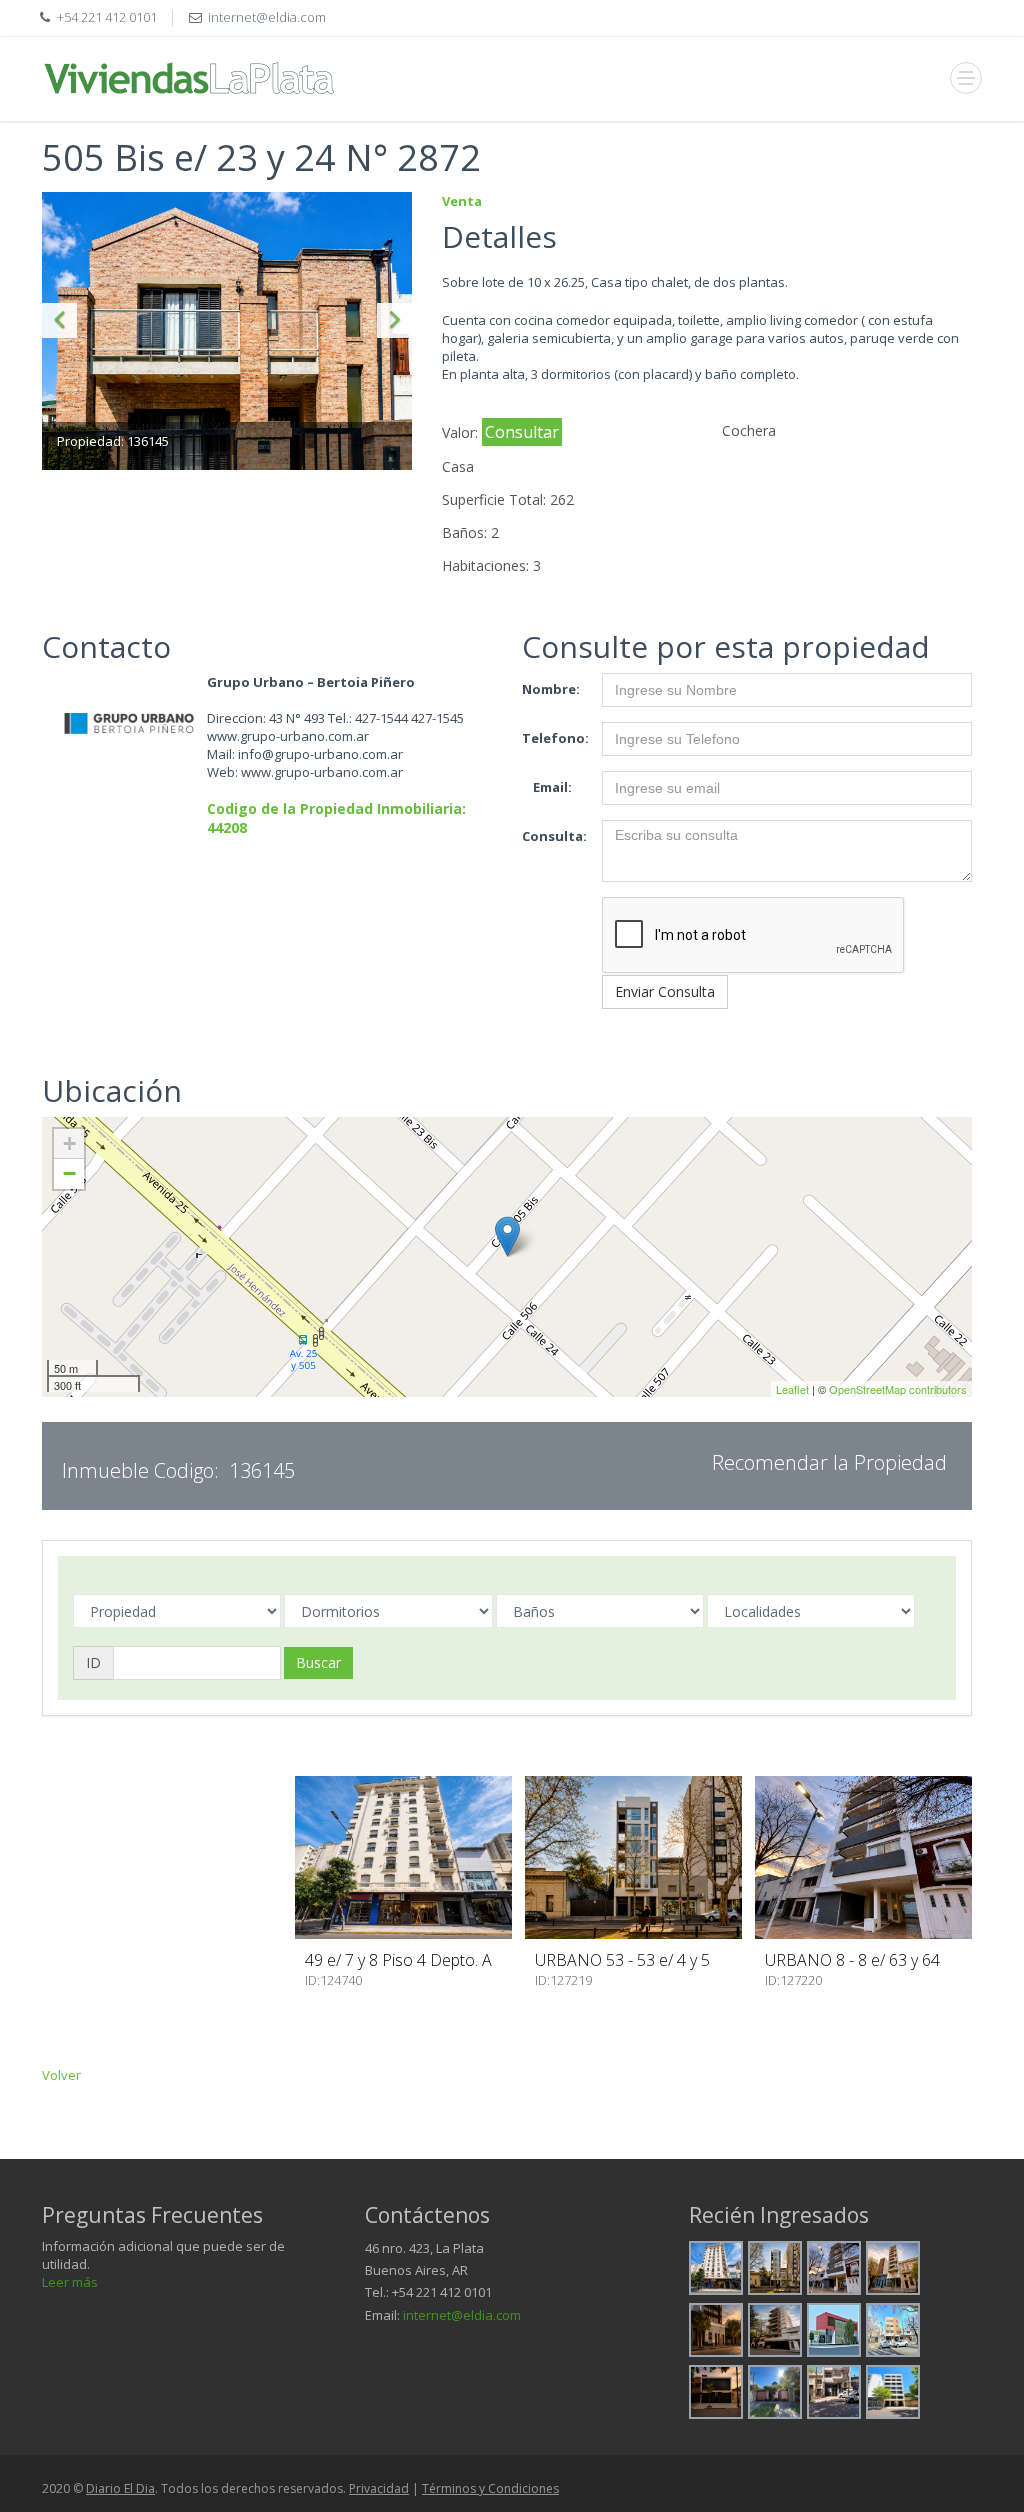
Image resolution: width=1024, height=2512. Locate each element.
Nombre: (551, 689)
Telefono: (554, 738)
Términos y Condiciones (490, 2488)
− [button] (69, 1173)
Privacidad (379, 2488)
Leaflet (792, 1389)
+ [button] (69, 1143)
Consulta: (554, 836)
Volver (61, 2075)
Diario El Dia (120, 2488)
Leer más (70, 2282)
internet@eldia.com (462, 2315)
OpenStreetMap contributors (898, 1389)
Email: (552, 787)
